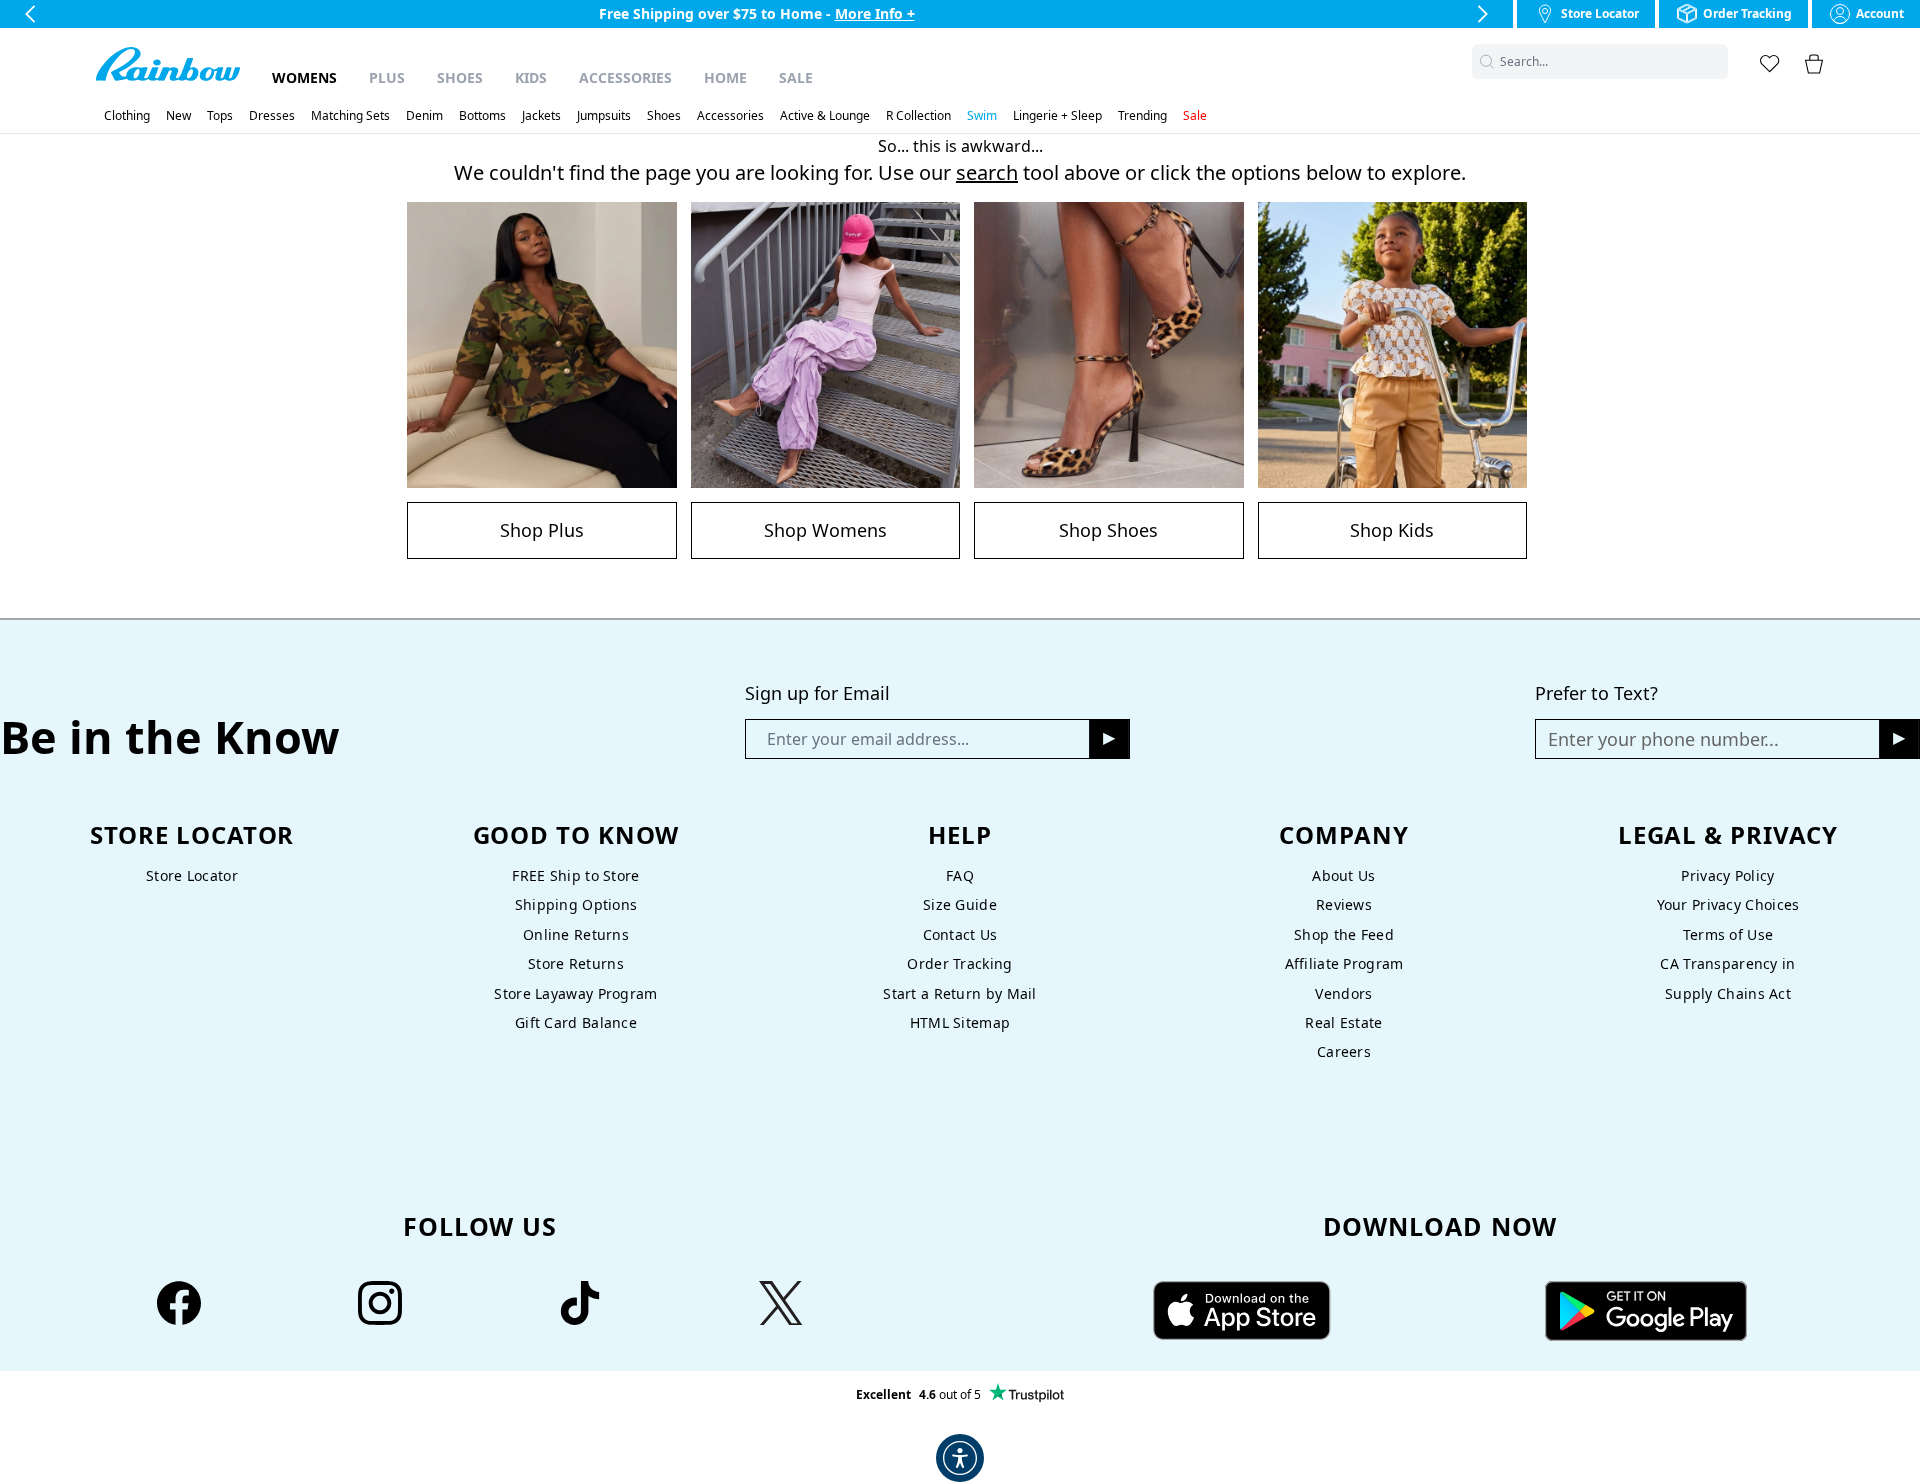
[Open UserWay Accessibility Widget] (960, 1458)
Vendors (1343, 993)
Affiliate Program (1344, 963)
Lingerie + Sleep (1057, 116)
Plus (387, 77)
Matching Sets (350, 116)
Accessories (625, 77)
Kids (531, 77)
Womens (304, 77)
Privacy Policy (1727, 875)
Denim (424, 116)
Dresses (272, 116)
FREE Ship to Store (575, 875)
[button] (1716, 61)
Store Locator (192, 875)
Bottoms (482, 116)
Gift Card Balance (576, 1022)
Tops (220, 116)
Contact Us (960, 934)
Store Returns (576, 963)
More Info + (875, 13)
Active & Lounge (825, 116)
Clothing (127, 116)
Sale (796, 77)
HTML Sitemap (960, 1022)
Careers (1344, 1051)
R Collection (918, 116)
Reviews (1344, 904)
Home (725, 77)
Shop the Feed (1344, 934)
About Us (1343, 875)
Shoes (460, 77)
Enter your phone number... (1663, 739)
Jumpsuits (604, 116)
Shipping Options (576, 904)
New (178, 116)
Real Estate (1343, 1022)
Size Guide (960, 904)
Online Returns (576, 934)
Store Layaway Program (575, 993)
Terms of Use (1728, 934)
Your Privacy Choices (1728, 904)
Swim (982, 116)
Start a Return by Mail (959, 993)
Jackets (541, 116)
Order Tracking (959, 963)
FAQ (960, 875)
